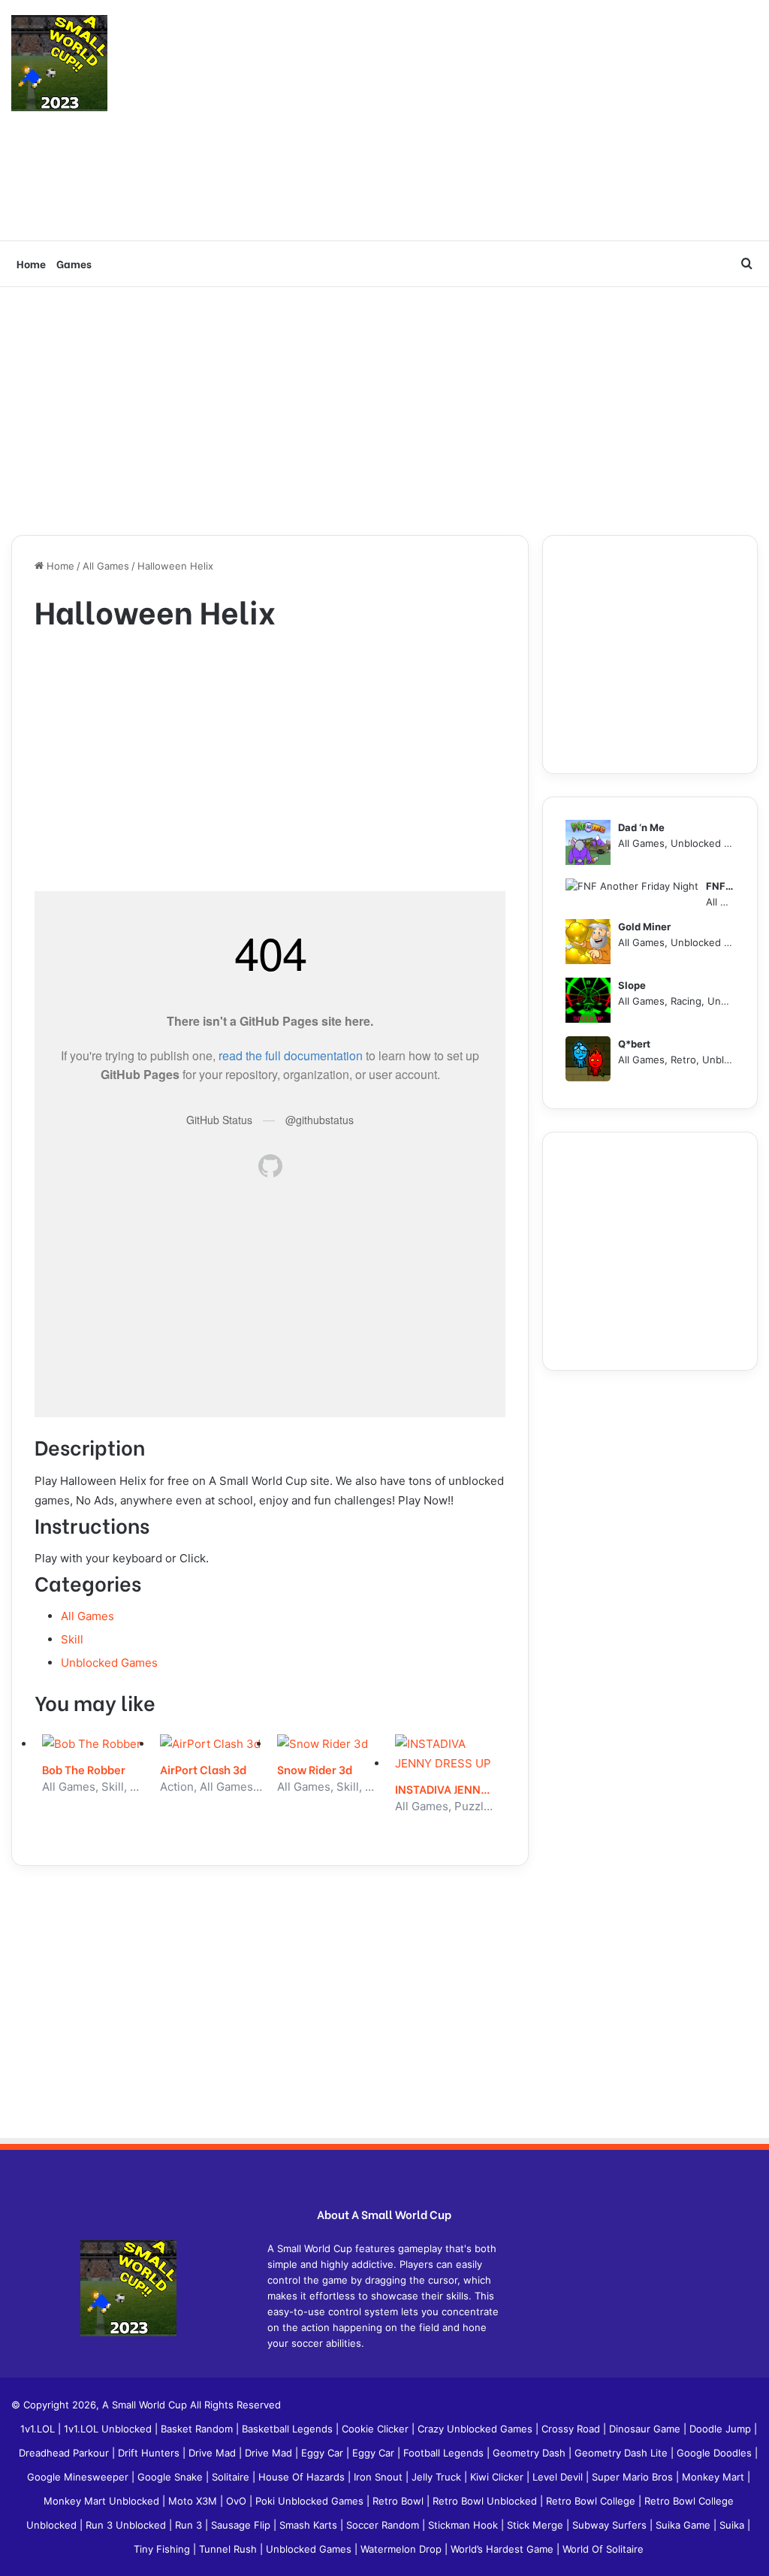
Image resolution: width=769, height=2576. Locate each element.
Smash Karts (310, 2525)
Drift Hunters (150, 2453)
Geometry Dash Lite (623, 2453)
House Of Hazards (303, 2477)
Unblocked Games (109, 1663)
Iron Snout (380, 2477)
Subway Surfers (611, 2525)
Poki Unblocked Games (311, 2501)
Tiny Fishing (163, 2549)
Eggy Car (324, 2453)
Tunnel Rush (229, 2549)
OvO (238, 2501)
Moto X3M (194, 2501)
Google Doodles (716, 2453)
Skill (72, 1639)
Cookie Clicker (377, 2429)
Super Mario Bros (634, 2477)
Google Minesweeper (79, 2477)
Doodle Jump (722, 2429)
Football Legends (445, 2453)
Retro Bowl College (592, 2501)
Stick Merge (537, 2525)
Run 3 (190, 2525)
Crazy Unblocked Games (476, 2429)
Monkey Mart (715, 2477)
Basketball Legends (289, 2429)
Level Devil (559, 2477)
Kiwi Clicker (498, 2477)
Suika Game (685, 2525)
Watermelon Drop (403, 2549)
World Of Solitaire (603, 2549)
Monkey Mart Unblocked (103, 2501)
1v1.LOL (39, 2429)
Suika (733, 2525)
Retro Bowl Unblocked (486, 2501)
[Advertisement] (513, 120)
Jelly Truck (438, 2477)
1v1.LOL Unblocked (109, 2429)
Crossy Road (572, 2429)
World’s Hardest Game (504, 2549)
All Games (106, 566)
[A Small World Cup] (59, 63)
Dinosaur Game (646, 2429)
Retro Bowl (400, 2501)
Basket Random (198, 2429)
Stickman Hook (464, 2525)
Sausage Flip (242, 2525)
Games (74, 263)
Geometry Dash (531, 2453)
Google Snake (172, 2477)
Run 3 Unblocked (127, 2525)
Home (31, 263)
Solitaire (232, 2477)
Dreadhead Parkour (65, 2453)
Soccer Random (384, 2525)
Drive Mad (214, 2453)
